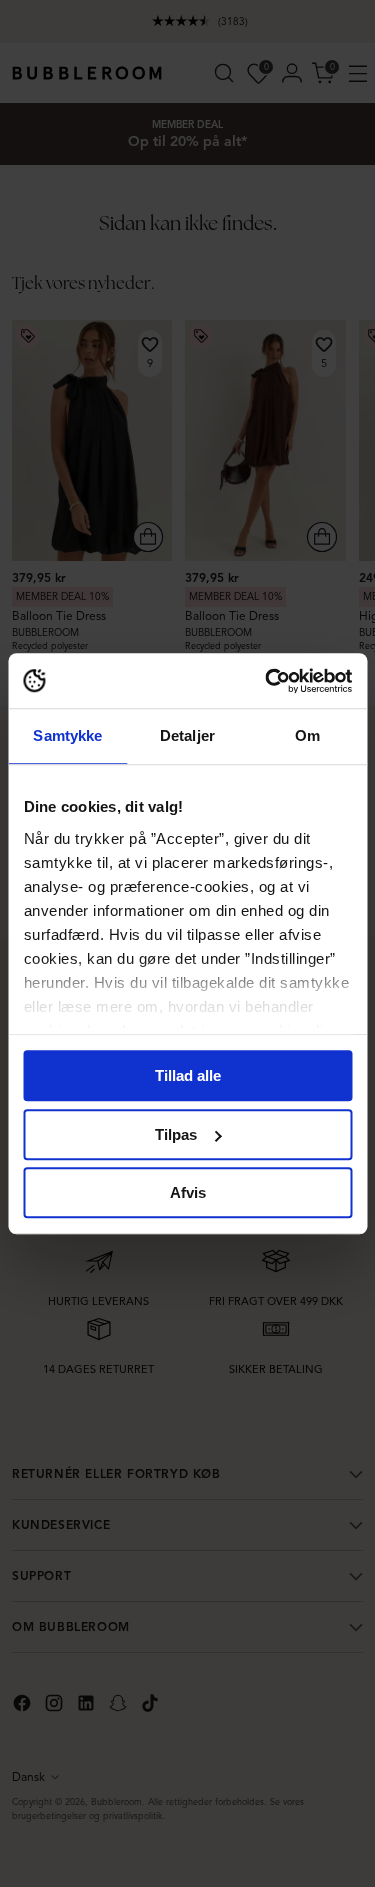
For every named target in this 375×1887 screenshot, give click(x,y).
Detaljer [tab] (187, 735)
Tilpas (176, 1134)
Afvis (188, 1192)
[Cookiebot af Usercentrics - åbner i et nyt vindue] (267, 681)
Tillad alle (188, 1075)
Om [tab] (307, 735)
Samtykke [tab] (67, 735)
